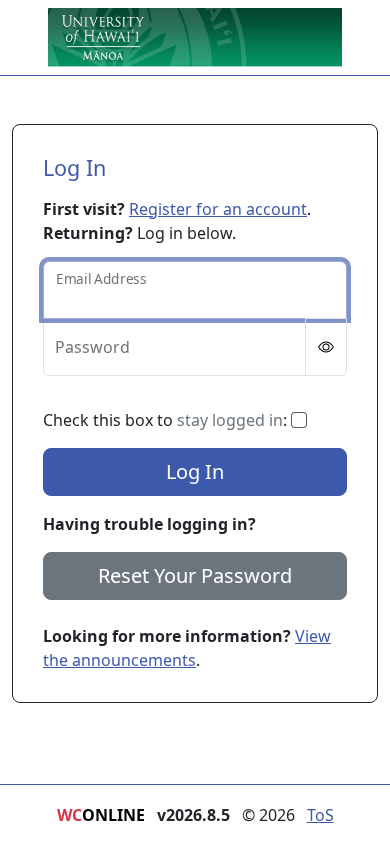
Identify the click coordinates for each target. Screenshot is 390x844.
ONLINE (101, 815)
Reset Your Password (195, 575)
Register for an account (218, 209)
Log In (195, 471)
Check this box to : (167, 420)
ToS (320, 815)
